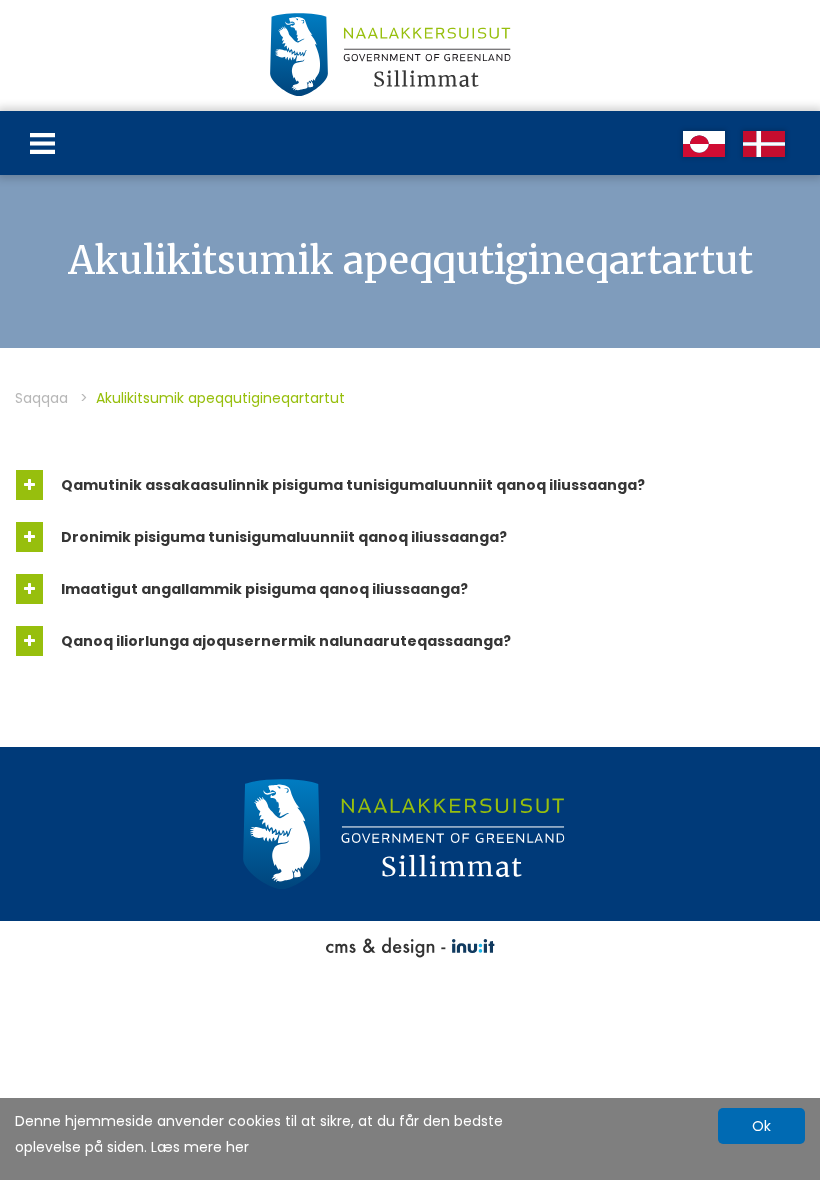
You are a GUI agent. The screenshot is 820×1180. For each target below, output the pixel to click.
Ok (761, 1126)
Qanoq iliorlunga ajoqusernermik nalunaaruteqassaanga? (284, 641)
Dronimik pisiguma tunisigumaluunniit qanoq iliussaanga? (282, 537)
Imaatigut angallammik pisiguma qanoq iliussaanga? (263, 589)
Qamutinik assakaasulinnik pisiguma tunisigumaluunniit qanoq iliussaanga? (351, 485)
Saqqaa (41, 398)
